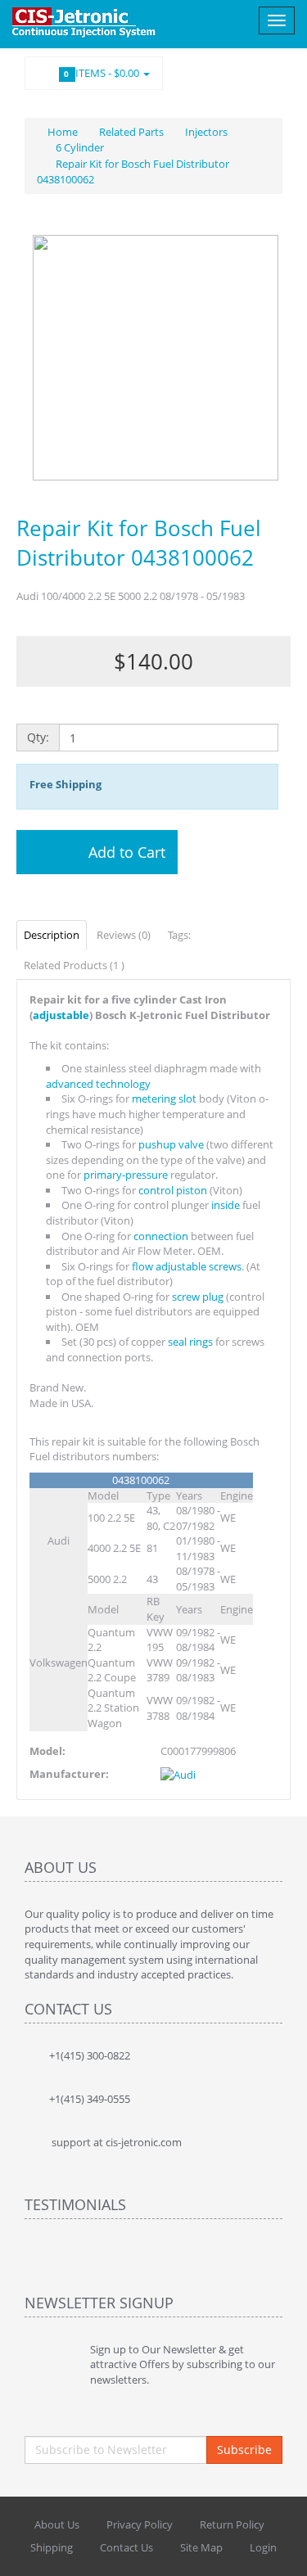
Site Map (201, 2547)
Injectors (206, 132)
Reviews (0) (124, 935)
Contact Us (126, 2547)
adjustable (61, 1015)
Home (61, 132)
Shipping (52, 2547)
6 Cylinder (80, 147)
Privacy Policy (140, 2524)
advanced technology (98, 1084)
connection (161, 1236)
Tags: (179, 935)
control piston (173, 1190)
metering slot (164, 1099)
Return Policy (232, 2524)
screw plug (198, 1297)
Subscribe (244, 2450)
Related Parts (131, 132)
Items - (103, 73)
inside (226, 1205)
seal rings (190, 1342)
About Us (57, 2524)
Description (52, 935)
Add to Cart (125, 852)
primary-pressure (126, 1175)
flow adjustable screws (187, 1266)
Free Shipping (65, 784)
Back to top (279, 2551)
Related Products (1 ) (74, 965)
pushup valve (171, 1144)
